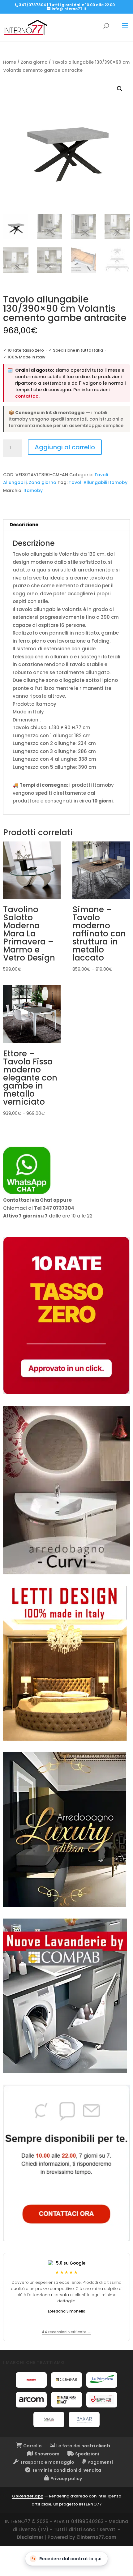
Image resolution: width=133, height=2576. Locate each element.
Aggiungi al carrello (65, 447)
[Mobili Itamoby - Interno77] (31, 2380)
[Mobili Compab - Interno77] (66, 2380)
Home (10, 62)
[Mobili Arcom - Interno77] (31, 2400)
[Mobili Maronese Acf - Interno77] (66, 2400)
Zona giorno (34, 62)
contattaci (27, 396)
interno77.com (98, 2537)
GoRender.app (28, 2496)
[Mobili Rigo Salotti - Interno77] (102, 2400)
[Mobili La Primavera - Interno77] (102, 2380)
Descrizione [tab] (24, 525)
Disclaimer (30, 2537)
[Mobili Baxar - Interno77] (84, 2420)
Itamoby (33, 490)
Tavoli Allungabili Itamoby (98, 482)
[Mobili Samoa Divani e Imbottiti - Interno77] (49, 2420)
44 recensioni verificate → (66, 2332)
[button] (120, 89)
